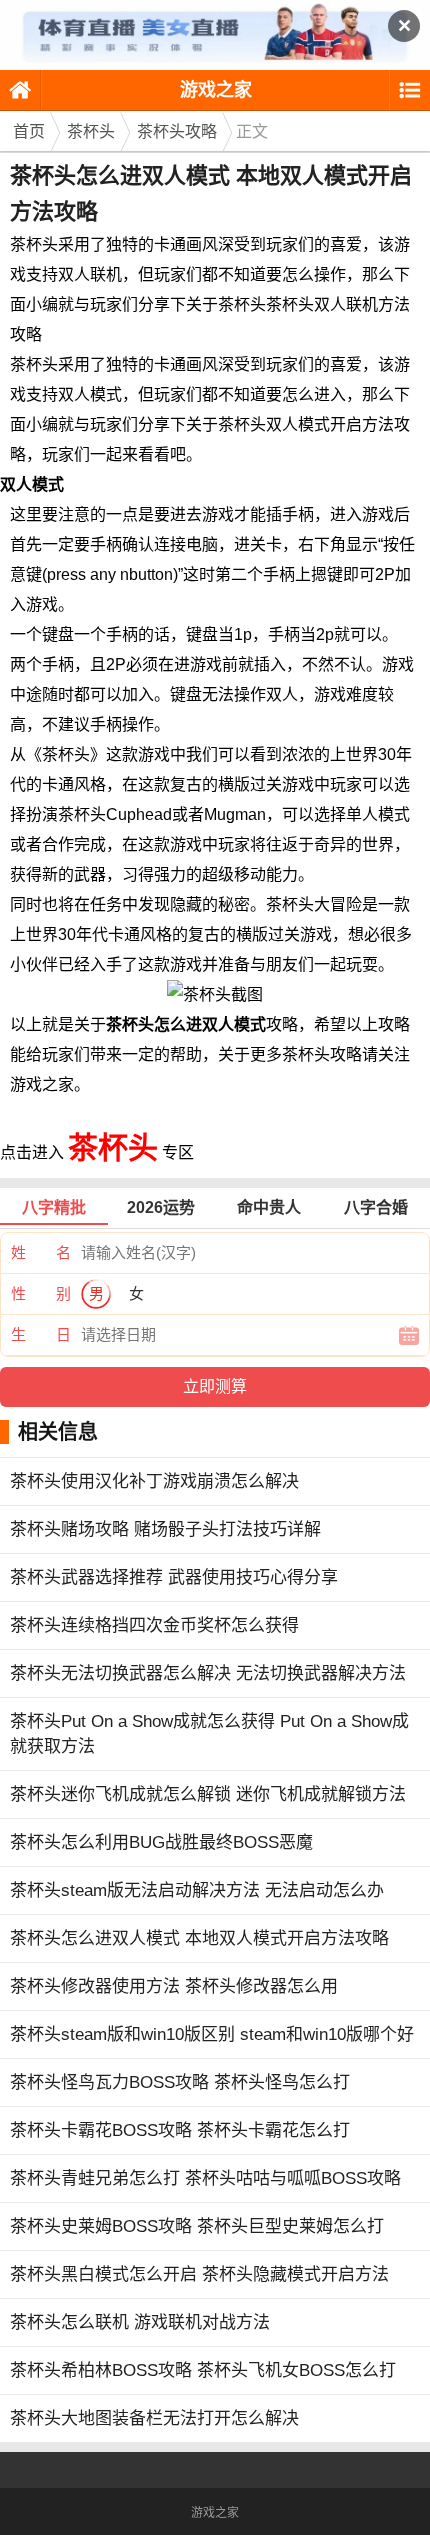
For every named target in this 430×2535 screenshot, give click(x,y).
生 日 (41, 1334)
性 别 (41, 1293)
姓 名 (41, 1252)
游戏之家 (216, 90)
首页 (29, 131)
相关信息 (58, 1432)
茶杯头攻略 (177, 131)
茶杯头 (91, 131)
